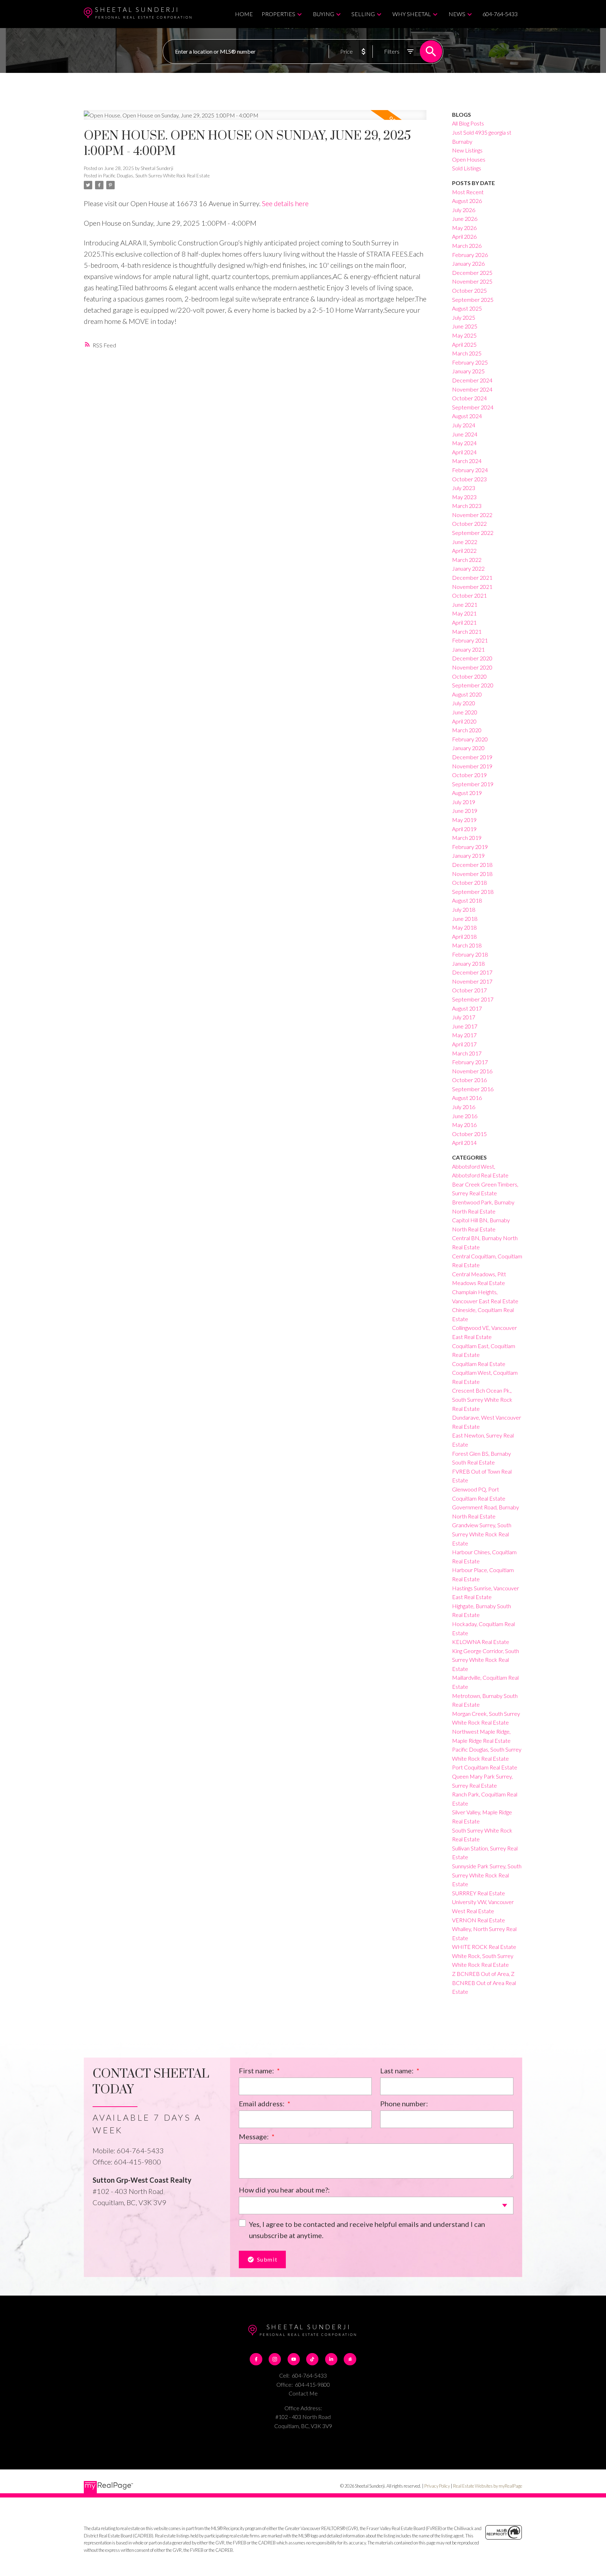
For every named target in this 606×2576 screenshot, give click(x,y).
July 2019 (464, 802)
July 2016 (464, 1107)
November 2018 (472, 874)
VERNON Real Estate (479, 1920)
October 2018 (469, 882)
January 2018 (468, 963)
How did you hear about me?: (284, 2190)
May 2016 (464, 1125)
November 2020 (472, 667)
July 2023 (464, 488)
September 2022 (473, 533)
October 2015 (469, 1134)
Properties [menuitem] (278, 14)
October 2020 (469, 676)
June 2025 (465, 326)
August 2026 (467, 201)
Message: (254, 2136)
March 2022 (467, 560)
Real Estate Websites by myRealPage (488, 2486)
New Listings (467, 150)
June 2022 (465, 542)
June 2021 (465, 604)
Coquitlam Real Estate (479, 1364)
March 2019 (467, 838)
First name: (257, 2071)
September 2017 (473, 999)
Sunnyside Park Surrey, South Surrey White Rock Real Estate (487, 1875)
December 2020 (472, 658)
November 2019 (472, 766)
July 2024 (464, 425)
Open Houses (469, 159)
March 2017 (467, 1053)
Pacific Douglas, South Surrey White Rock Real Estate (156, 176)
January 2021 (468, 649)
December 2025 (472, 273)
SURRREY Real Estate (479, 1893)
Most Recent (468, 192)
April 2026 (464, 236)
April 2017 (464, 1044)
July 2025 (464, 317)
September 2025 (473, 300)
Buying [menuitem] (324, 14)
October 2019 (469, 775)
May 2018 (464, 927)
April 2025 (464, 344)
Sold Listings (467, 168)
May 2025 (464, 335)
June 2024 (465, 434)
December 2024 (472, 380)
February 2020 (470, 739)
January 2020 (468, 748)
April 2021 (464, 622)
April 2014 (464, 1143)
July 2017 (464, 1017)
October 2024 (469, 398)
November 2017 (472, 981)
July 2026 (464, 210)
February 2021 (470, 640)
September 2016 (473, 1089)
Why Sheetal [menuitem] (412, 14)
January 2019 (468, 855)
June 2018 (465, 919)
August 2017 (467, 1008)
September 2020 (473, 685)
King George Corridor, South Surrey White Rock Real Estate (486, 1660)
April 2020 (464, 721)
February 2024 (470, 470)
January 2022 (468, 568)
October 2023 (469, 479)
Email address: (262, 2103)
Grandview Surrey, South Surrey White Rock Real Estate (482, 1534)
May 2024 (464, 443)
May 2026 (464, 228)
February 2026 (470, 255)
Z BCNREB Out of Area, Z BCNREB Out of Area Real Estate (484, 1983)
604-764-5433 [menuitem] (500, 14)
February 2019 (470, 847)
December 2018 (472, 865)
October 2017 (469, 990)
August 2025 (467, 308)
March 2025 (467, 353)
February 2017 (470, 1062)
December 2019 (472, 757)
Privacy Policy (437, 2486)
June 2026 (465, 219)
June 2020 (465, 712)
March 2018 (467, 945)
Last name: (398, 2071)
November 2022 (472, 515)
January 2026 (468, 263)
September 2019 (473, 784)
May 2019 (464, 820)
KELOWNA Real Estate (481, 1642)
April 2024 (464, 452)
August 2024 (467, 416)
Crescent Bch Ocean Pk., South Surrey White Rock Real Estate (482, 1399)
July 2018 (464, 909)
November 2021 (472, 587)
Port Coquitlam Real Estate (485, 1767)
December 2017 (472, 972)
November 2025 (472, 281)
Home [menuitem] (244, 14)
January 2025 (468, 371)
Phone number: (404, 2103)
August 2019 (467, 793)
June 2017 (465, 1026)
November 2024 (472, 389)
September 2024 (473, 407)
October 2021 (469, 595)
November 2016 (472, 1071)
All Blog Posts (468, 123)
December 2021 (472, 577)
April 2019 (464, 829)
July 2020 (464, 703)
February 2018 (470, 954)
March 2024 (467, 461)
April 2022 (464, 550)
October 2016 (469, 1080)
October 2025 (469, 290)
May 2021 (464, 613)
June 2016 (465, 1116)
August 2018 (467, 900)
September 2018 (473, 892)
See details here (285, 203)
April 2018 (464, 936)
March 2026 (467, 246)
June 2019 (465, 811)
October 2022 (469, 524)
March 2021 (467, 631)
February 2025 (470, 362)
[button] (256, 2359)
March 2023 (467, 506)
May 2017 (464, 1035)
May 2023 (464, 497)
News (457, 14)
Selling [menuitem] (363, 14)
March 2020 (467, 730)
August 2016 (467, 1098)
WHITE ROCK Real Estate (484, 1947)
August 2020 (467, 694)
